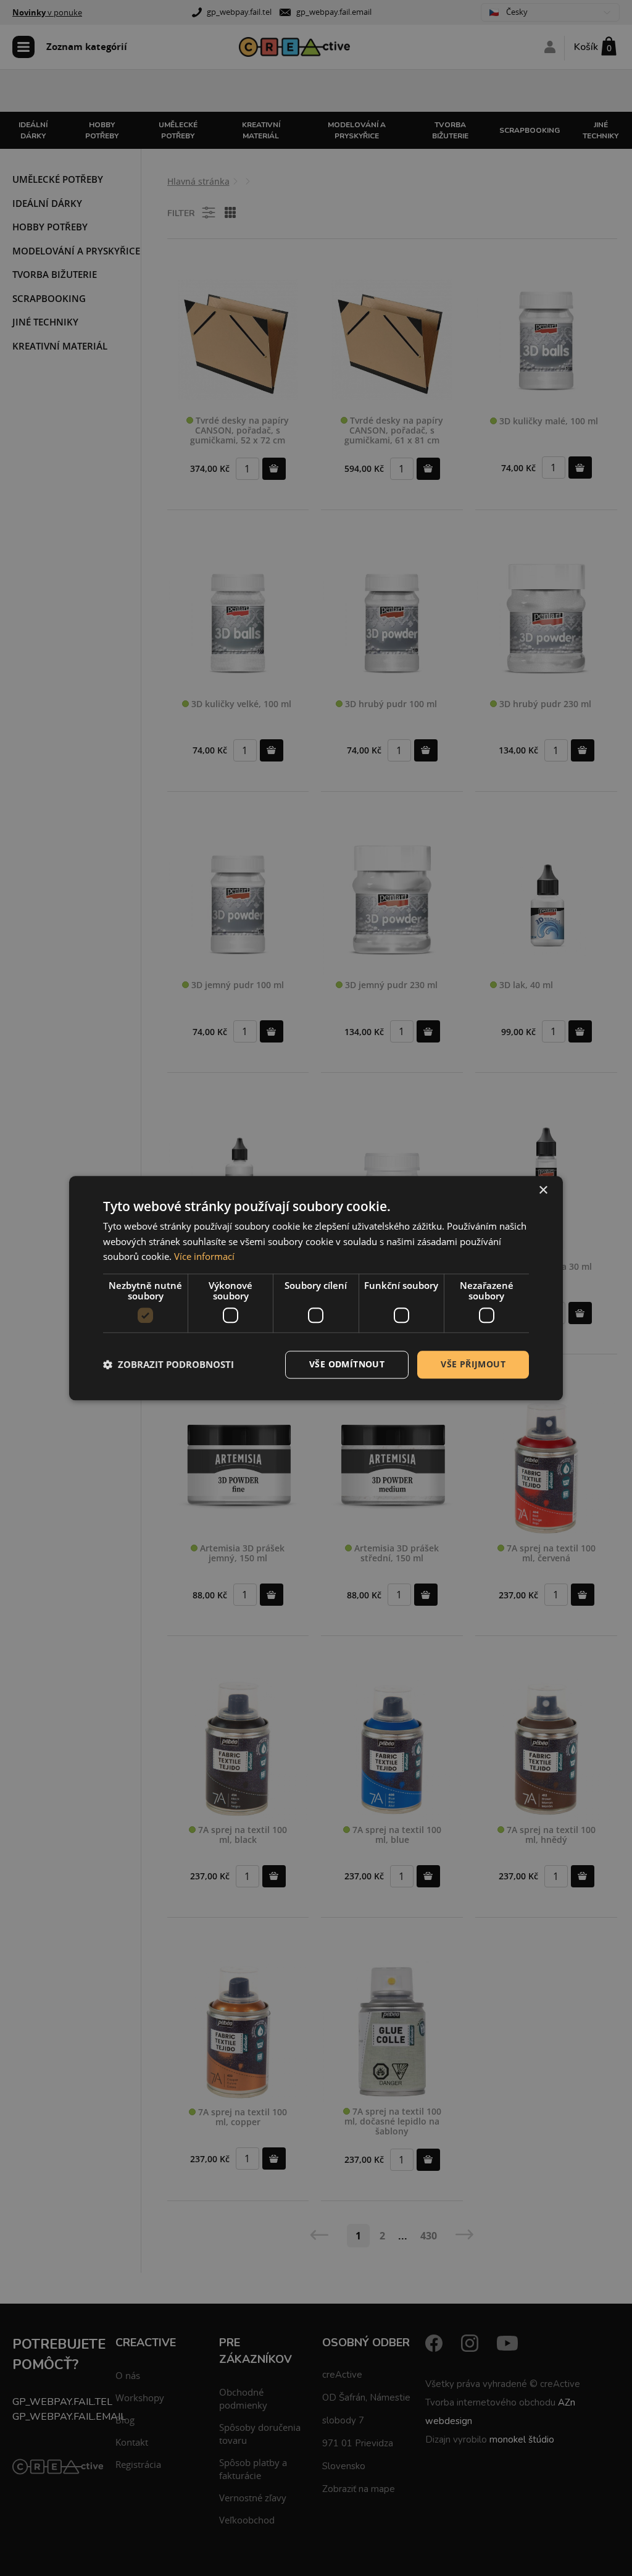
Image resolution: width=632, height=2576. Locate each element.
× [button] (543, 1190)
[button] (168, 1365)
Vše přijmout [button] (473, 1364)
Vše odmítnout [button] (347, 1364)
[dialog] (316, 1288)
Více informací (204, 1257)
